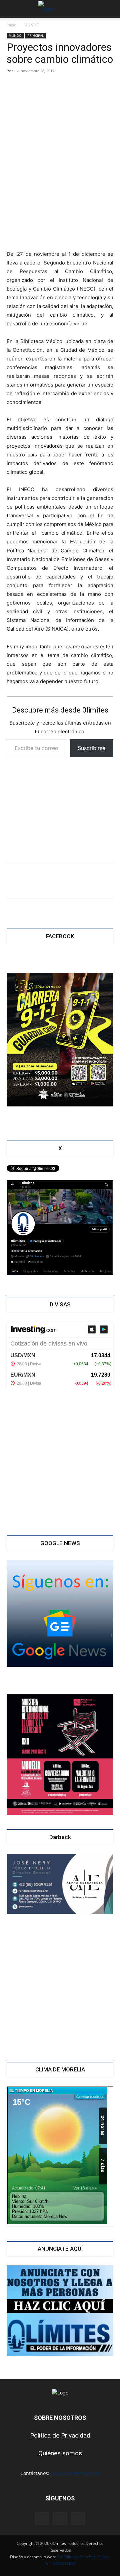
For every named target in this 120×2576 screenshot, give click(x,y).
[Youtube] (78, 2518)
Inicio (11, 25)
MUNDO (31, 25)
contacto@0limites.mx (75, 2473)
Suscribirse (91, 748)
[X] (39, 881)
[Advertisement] (60, 201)
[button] (11, 9)
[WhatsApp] (61, 881)
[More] (105, 881)
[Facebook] (17, 881)
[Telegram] (83, 881)
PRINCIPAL (35, 35)
